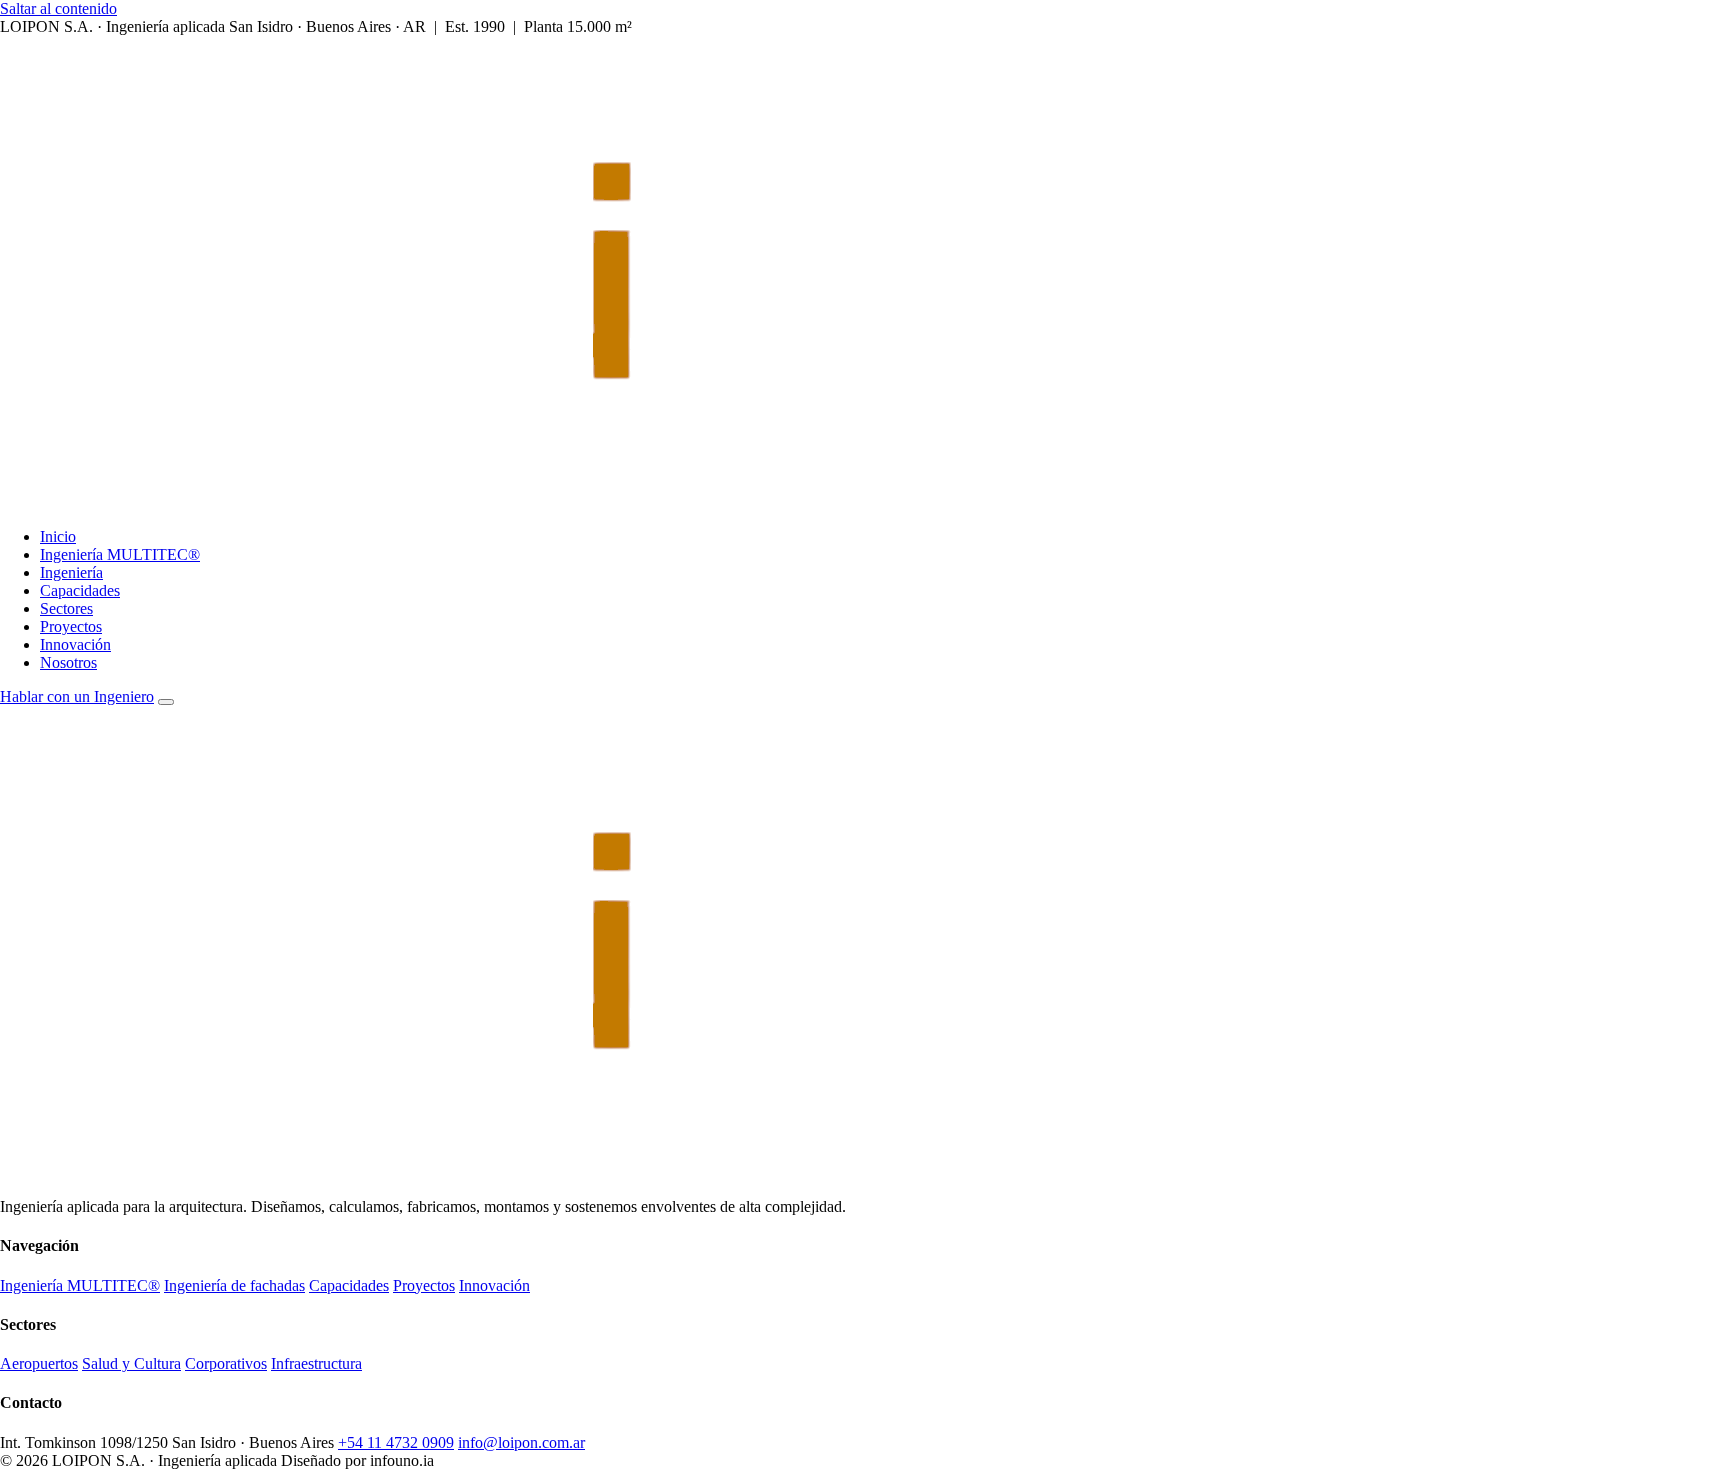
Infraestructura (316, 1363)
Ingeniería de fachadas (234, 1285)
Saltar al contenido (58, 8)
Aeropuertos (39, 1363)
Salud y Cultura (131, 1363)
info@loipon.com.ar (521, 1442)
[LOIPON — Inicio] (544, 502)
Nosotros (68, 662)
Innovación (75, 644)
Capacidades (80, 590)
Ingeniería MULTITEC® (120, 554)
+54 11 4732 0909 (396, 1442)
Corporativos (226, 1363)
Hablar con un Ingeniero (77, 696)
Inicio (58, 536)
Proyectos (71, 626)
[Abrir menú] (166, 702)
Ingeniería (71, 572)
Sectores (66, 608)
